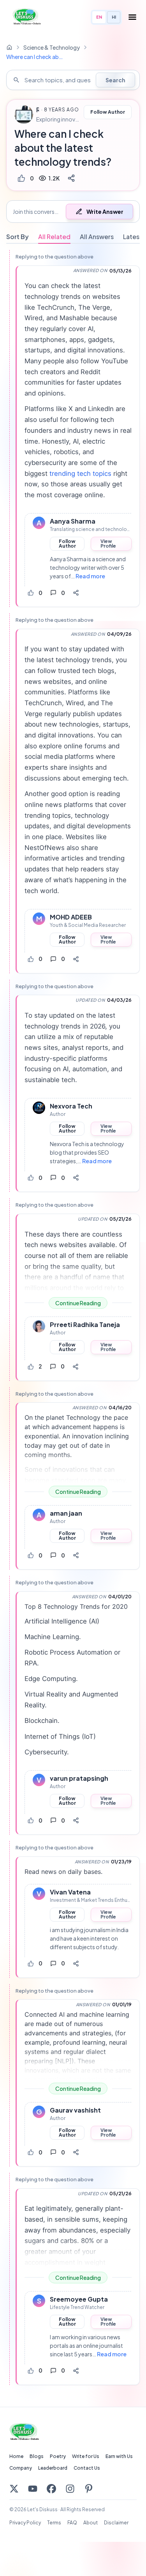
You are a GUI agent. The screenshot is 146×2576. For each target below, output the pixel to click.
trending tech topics (80, 474)
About (91, 2523)
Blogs (37, 2456)
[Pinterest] (89, 2489)
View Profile (108, 544)
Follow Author (108, 112)
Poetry (58, 2456)
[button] (73, 212)
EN (99, 17)
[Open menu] (132, 17)
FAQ (72, 2523)
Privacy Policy (25, 2523)
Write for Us (86, 2456)
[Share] (71, 178)
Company (21, 2468)
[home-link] (9, 47)
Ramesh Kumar (38, 110)
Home (16, 2456)
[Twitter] (14, 2489)
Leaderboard (53, 2468)
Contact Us (87, 2468)
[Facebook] (51, 2489)
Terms (54, 2523)
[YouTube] (33, 2489)
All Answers (97, 237)
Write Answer (105, 212)
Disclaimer (116, 2523)
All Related (54, 237)
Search (115, 80)
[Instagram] (70, 2489)
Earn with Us (119, 2456)
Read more (90, 576)
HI (114, 17)
